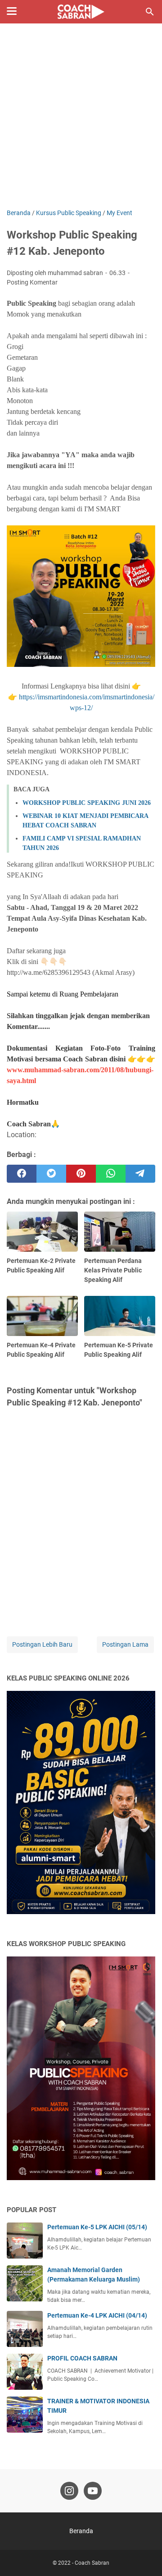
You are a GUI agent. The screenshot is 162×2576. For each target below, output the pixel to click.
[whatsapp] (111, 1174)
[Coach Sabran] (81, 12)
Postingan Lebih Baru (42, 1644)
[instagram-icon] (69, 2491)
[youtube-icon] (93, 2491)
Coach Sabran (92, 2563)
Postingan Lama (125, 1644)
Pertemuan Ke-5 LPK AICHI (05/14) (97, 2227)
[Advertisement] (81, 123)
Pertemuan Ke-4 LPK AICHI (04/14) (97, 2315)
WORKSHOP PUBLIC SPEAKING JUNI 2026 (87, 803)
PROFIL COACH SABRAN (82, 2358)
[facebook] (22, 1174)
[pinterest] (81, 1174)
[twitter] (51, 1174)
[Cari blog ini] (150, 12)
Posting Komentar (32, 282)
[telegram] (140, 1174)
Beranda (81, 2531)
